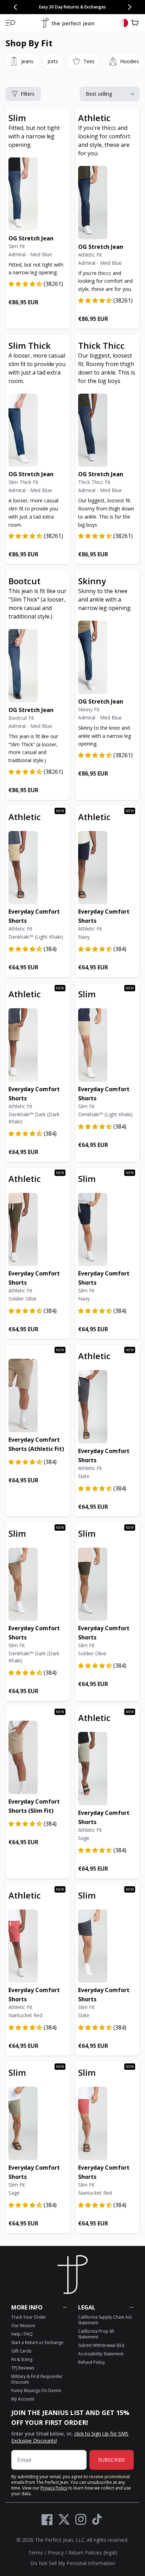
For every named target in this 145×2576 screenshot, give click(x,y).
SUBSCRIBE (112, 2460)
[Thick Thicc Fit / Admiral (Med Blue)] (107, 430)
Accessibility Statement (101, 2354)
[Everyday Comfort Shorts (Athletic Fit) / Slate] (107, 1407)
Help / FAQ (22, 2334)
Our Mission (23, 2326)
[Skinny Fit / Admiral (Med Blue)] (107, 657)
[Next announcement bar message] (130, 7)
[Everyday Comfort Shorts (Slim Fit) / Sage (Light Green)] (38, 2123)
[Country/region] (124, 23)
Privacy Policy (54, 2488)
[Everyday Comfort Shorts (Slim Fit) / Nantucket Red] (107, 2123)
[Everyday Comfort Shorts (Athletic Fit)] (38, 1395)
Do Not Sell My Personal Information (73, 2563)
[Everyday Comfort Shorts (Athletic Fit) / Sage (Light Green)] (107, 1769)
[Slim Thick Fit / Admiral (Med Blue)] (38, 430)
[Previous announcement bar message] (15, 7)
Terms (36, 2553)
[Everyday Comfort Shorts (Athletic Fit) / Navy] (107, 868)
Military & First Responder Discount (37, 2379)
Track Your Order (29, 2317)
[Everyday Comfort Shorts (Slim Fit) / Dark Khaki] (38, 1584)
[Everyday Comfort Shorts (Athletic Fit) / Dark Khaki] (38, 1045)
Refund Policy (92, 2362)
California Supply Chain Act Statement (105, 2320)
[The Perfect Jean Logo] (68, 23)
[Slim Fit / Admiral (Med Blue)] (38, 194)
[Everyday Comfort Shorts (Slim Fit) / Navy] (107, 1230)
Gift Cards (21, 2351)
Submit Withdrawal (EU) (101, 2345)
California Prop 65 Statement (96, 2334)
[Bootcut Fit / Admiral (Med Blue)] (38, 666)
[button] (11, 23)
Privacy (56, 2553)
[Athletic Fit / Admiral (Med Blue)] (107, 203)
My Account (23, 2399)
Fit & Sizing (22, 2359)
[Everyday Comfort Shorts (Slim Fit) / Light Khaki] (107, 1045)
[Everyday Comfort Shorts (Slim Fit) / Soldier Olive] (107, 1584)
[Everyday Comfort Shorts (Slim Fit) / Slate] (107, 1946)
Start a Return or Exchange (37, 2342)
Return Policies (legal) (93, 2553)
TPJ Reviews (23, 2368)
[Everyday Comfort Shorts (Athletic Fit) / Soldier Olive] (38, 1230)
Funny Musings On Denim (36, 2390)
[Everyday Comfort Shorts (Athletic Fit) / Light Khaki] (38, 868)
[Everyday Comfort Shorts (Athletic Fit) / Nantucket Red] (38, 1946)
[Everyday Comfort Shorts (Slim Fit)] (38, 1757)
